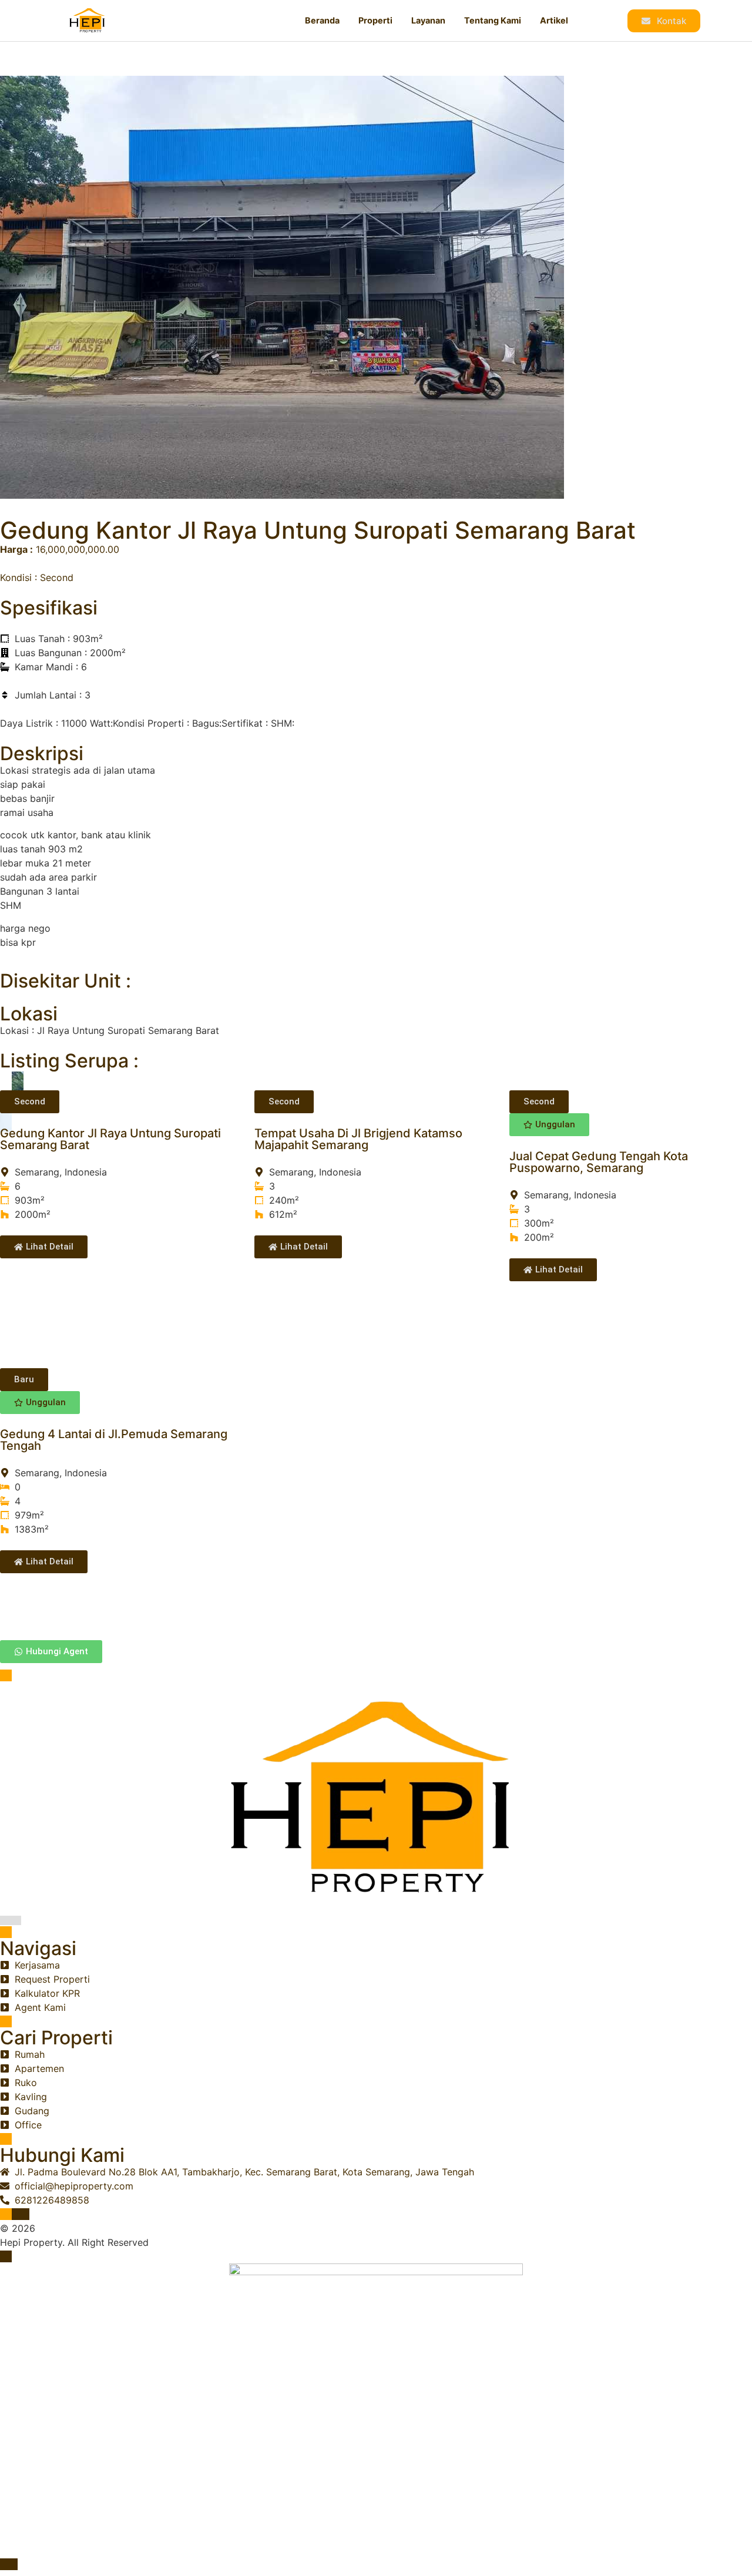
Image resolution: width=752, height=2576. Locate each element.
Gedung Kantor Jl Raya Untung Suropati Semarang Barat (110, 1139)
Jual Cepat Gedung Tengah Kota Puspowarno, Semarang (599, 1162)
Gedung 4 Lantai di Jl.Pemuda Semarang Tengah (114, 1440)
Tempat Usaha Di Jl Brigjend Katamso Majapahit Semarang (358, 1139)
